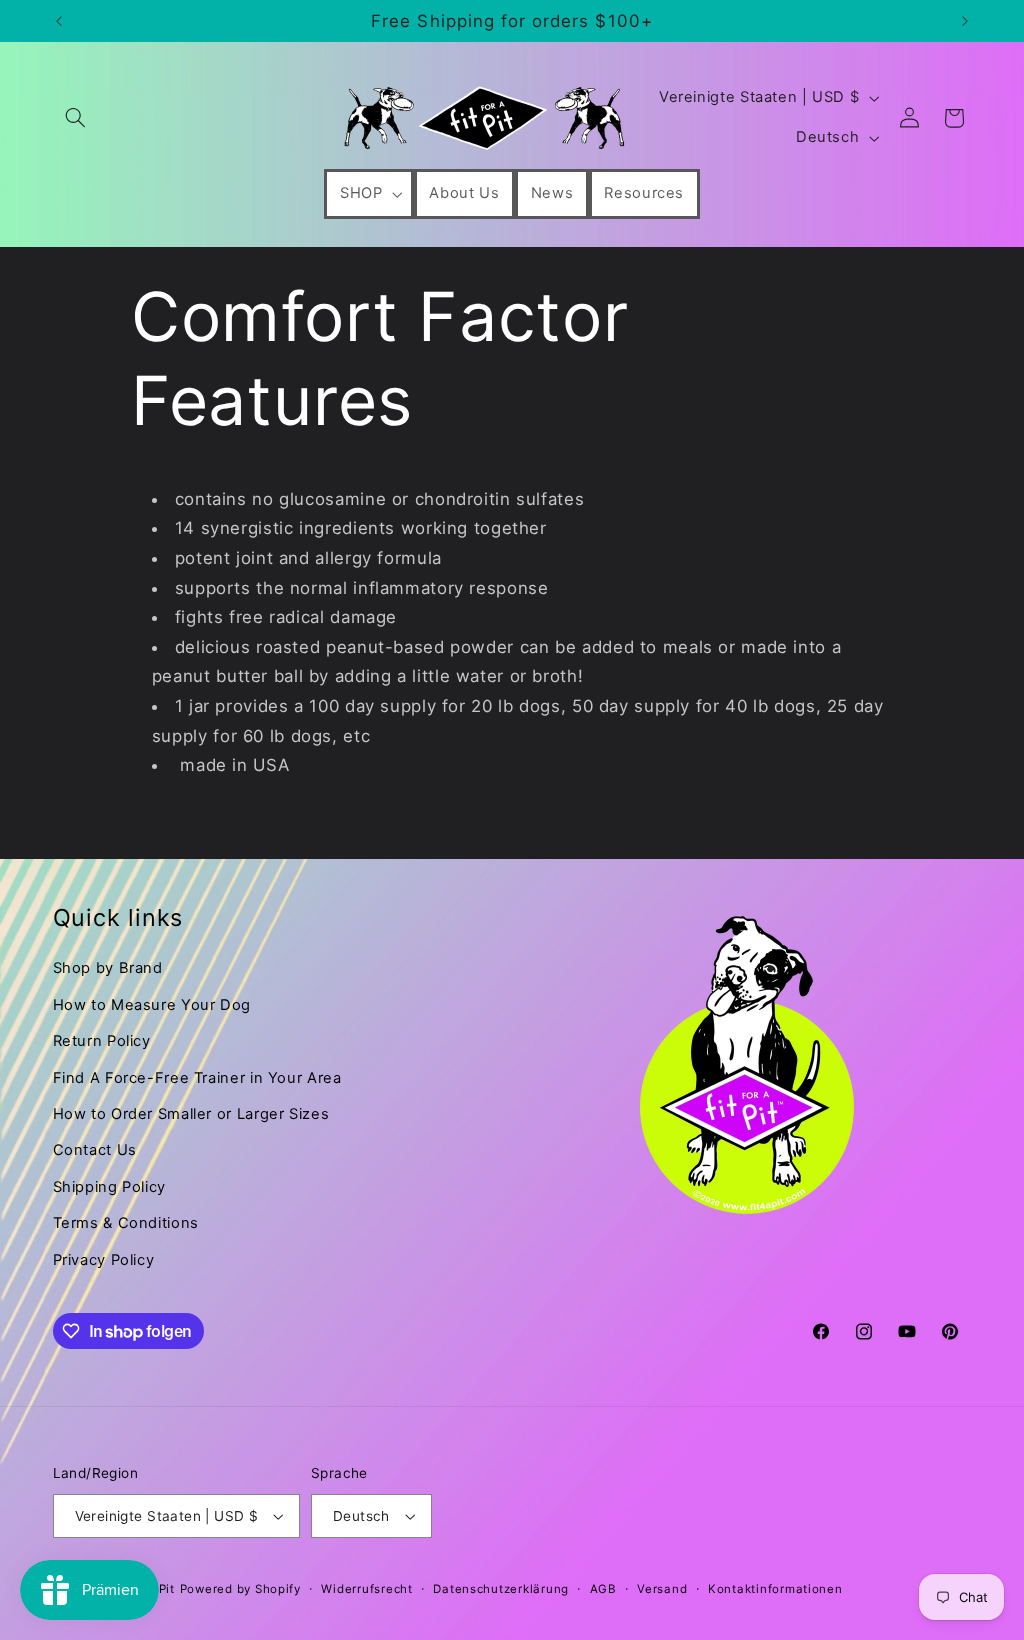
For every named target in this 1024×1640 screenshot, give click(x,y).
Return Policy (102, 1041)
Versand (662, 1589)
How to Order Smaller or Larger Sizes (191, 1114)
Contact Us (95, 1150)
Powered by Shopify (240, 1589)
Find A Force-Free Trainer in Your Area (197, 1078)
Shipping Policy (109, 1187)
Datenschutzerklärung (501, 1589)
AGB (603, 1589)
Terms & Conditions (126, 1223)
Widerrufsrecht (366, 1589)
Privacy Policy (104, 1260)
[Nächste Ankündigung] (965, 21)
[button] (76, 118)
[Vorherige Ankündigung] (59, 21)
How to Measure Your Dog (152, 1005)
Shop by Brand (108, 968)
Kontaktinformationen (775, 1589)
